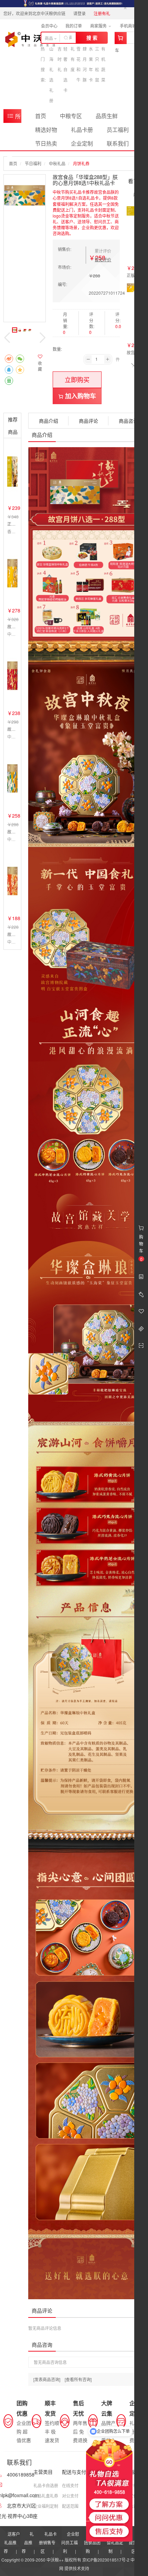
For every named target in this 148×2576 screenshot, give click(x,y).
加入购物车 (80, 396)
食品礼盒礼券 (46, 2496)
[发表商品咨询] (47, 2379)
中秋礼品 (57, 163)
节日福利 (33, 163)
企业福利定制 (46, 2506)
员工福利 (118, 130)
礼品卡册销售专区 (48, 2542)
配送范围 (70, 2506)
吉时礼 (60, 59)
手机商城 (129, 26)
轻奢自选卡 (65, 69)
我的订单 (74, 26)
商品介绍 (49, 421)
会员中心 (49, 26)
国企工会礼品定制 (116, 2542)
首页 (41, 116)
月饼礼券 (81, 163)
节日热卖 (46, 143)
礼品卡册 (82, 130)
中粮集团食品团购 (93, 2542)
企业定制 (82, 143)
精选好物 (46, 130)
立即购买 (77, 379)
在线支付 (70, 2485)
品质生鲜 (107, 116)
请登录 (80, 13)
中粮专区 (71, 116)
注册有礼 (102, 13)
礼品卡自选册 (46, 2485)
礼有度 (73, 59)
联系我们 (118, 143)
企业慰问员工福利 (70, 2542)
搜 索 (92, 38)
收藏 (40, 366)
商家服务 (99, 26)
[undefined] (25, 195)
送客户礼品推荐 (12, 2542)
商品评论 (88, 421)
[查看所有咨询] (78, 2379)
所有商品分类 (14, 118)
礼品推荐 (28, 2542)
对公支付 (70, 2496)
